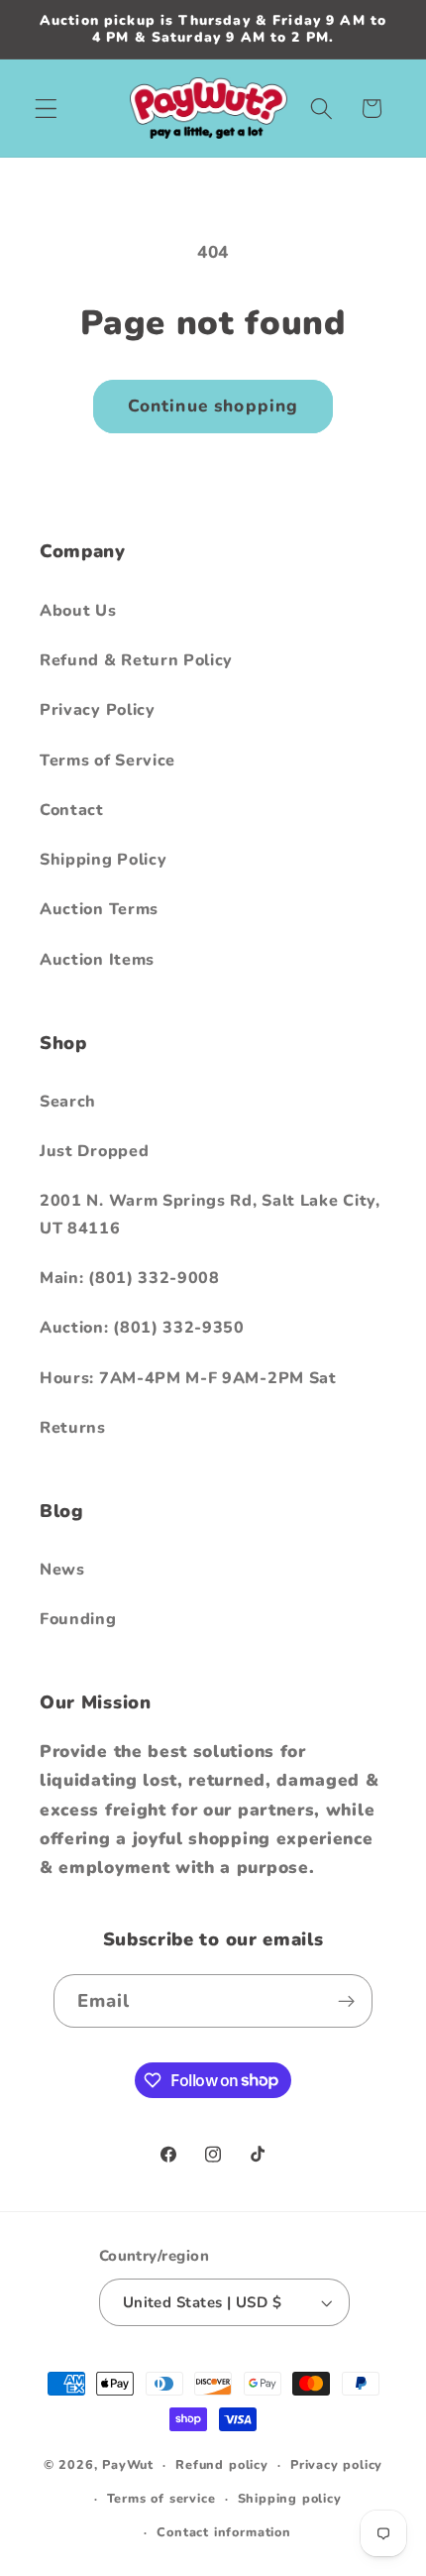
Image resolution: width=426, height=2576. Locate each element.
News (62, 1570)
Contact (72, 810)
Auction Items (97, 960)
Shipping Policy (103, 860)
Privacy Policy (98, 710)
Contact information (223, 2532)
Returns (73, 1428)
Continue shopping (213, 406)
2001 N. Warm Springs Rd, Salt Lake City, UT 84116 (210, 1214)
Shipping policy (290, 2498)
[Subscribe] (347, 2001)
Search (68, 1102)
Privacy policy (336, 2464)
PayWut (128, 2464)
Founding (78, 1619)
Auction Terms (99, 909)
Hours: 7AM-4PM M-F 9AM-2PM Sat (188, 1378)
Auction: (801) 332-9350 (142, 1328)
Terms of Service (107, 761)
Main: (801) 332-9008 (130, 1278)
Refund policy (221, 2464)
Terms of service (161, 2498)
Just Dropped (94, 1151)
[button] (46, 109)
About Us (78, 611)
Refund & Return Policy (136, 660)
